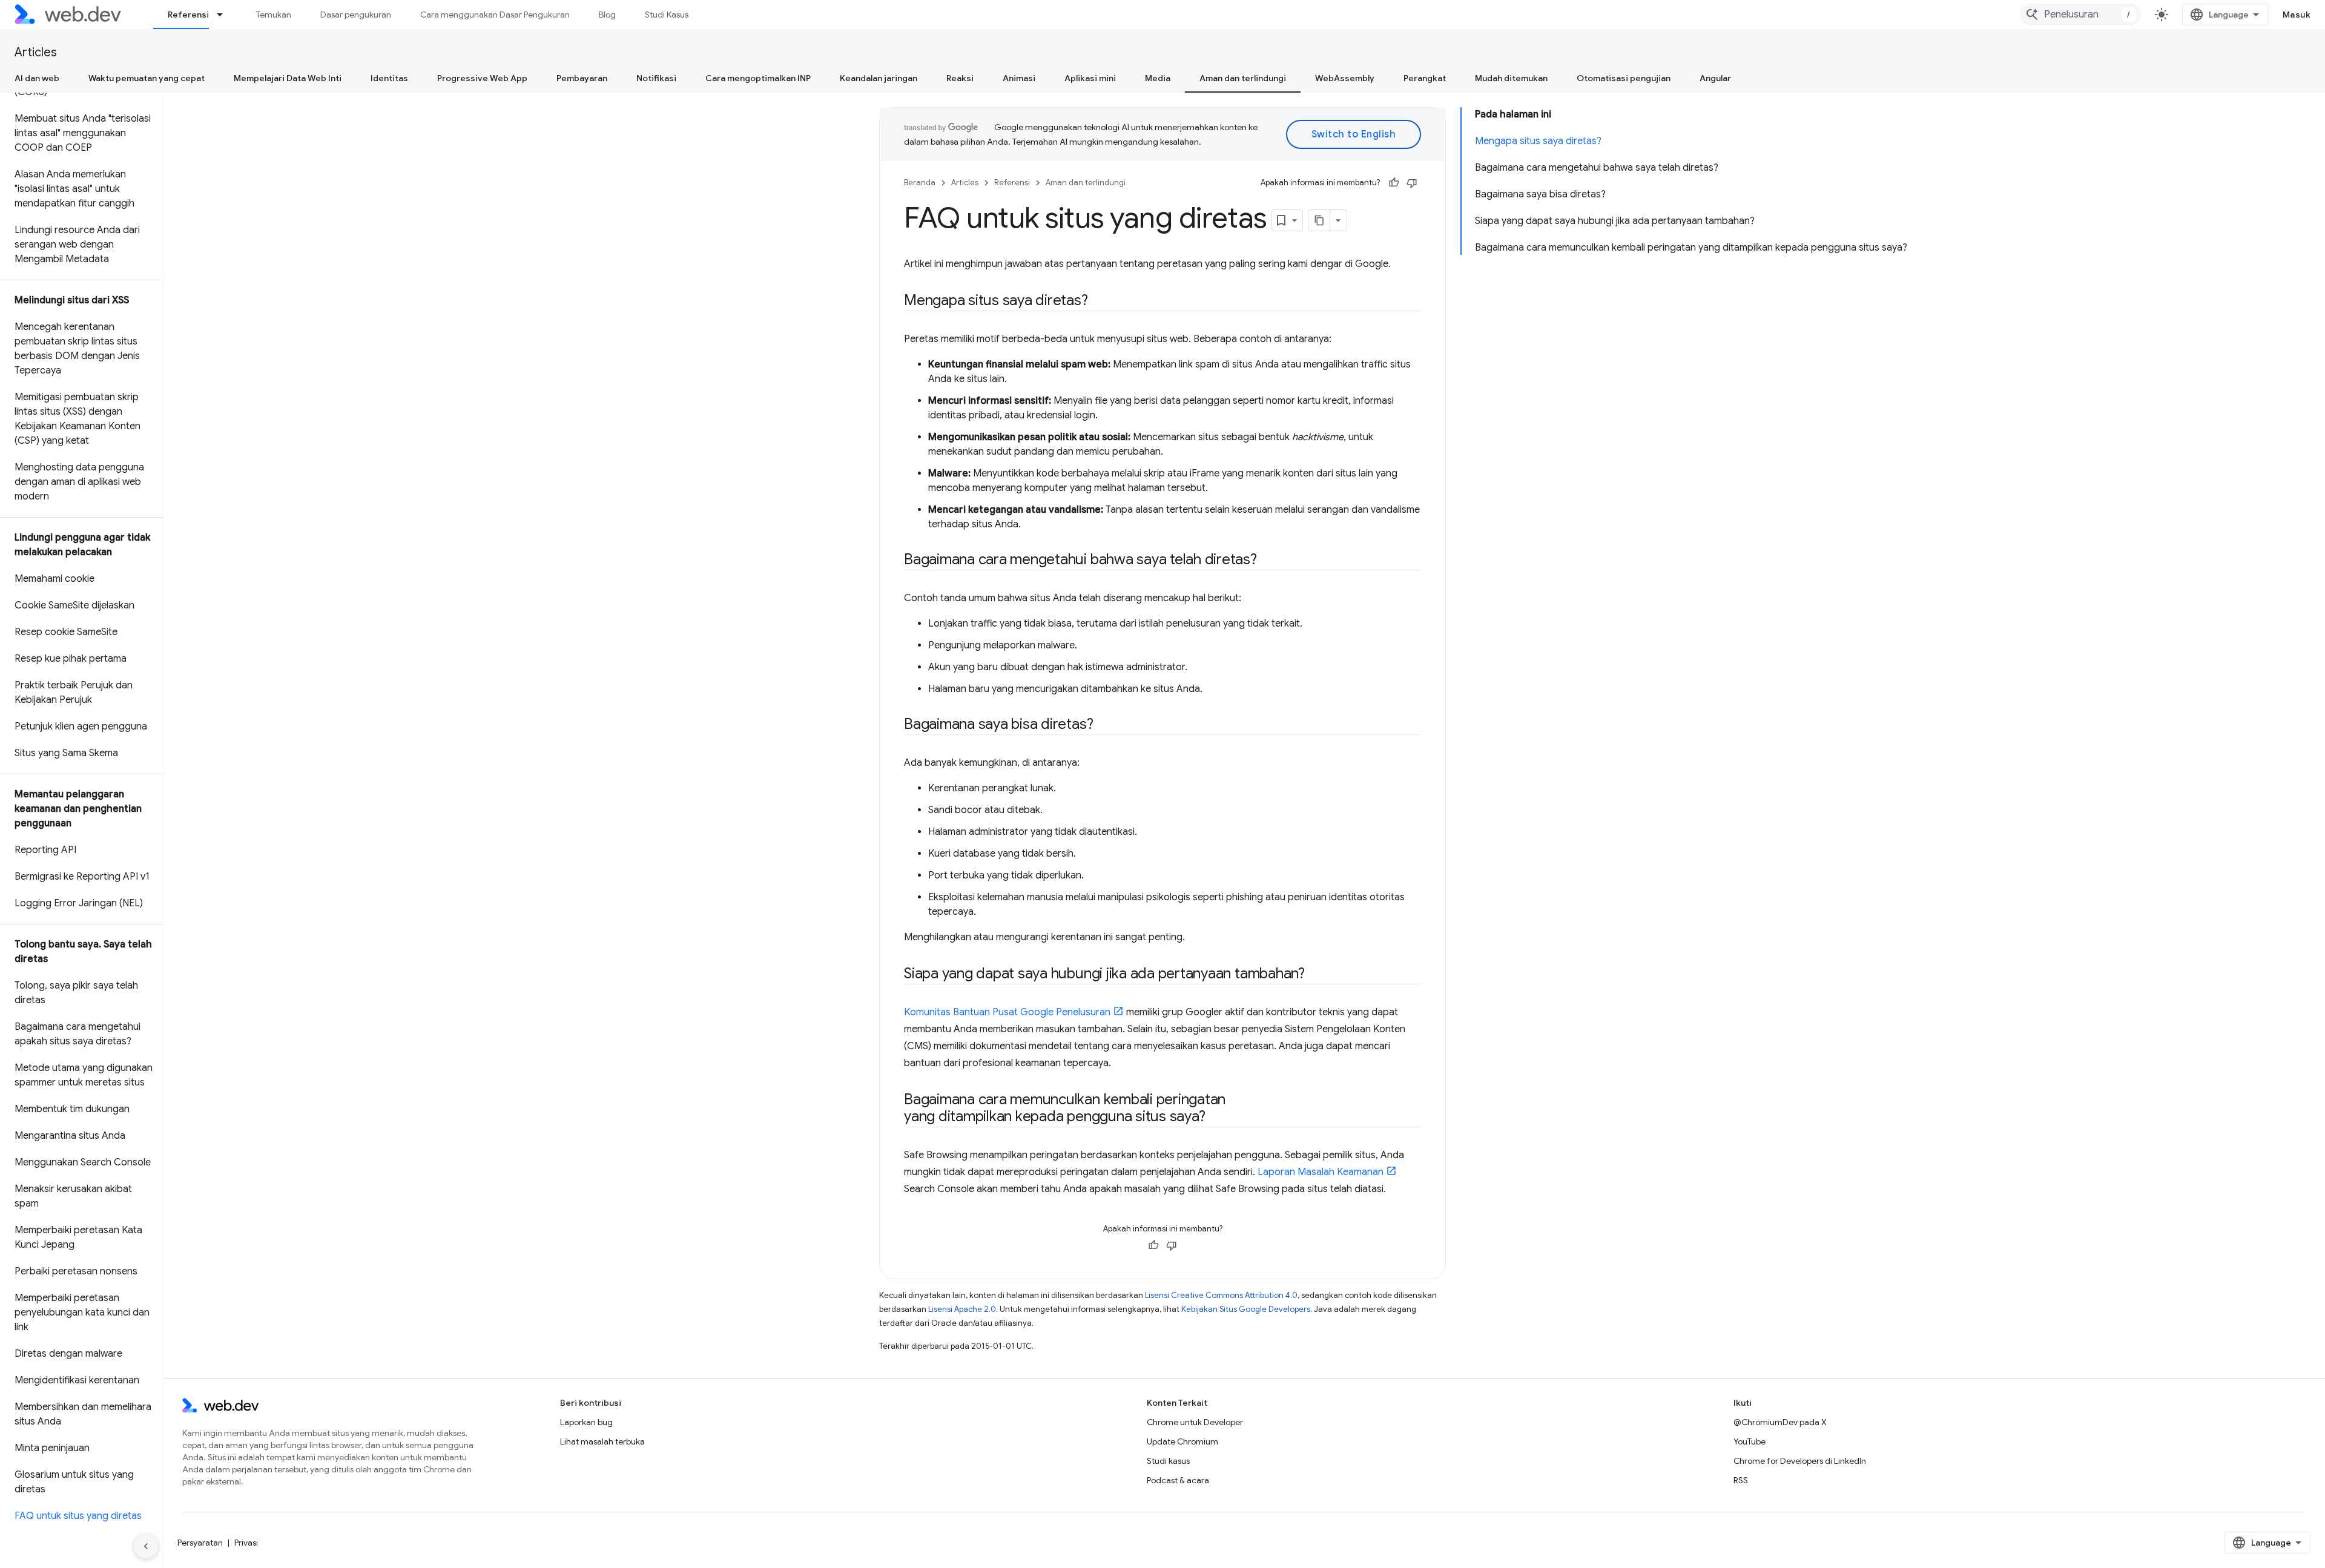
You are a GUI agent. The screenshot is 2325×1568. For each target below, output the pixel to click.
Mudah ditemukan (1511, 78)
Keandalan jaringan (879, 78)
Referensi (188, 15)
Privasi (246, 1543)
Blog (607, 15)
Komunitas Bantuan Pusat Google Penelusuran (1007, 1012)
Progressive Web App (482, 78)
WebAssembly (1345, 78)
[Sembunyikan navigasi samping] (146, 1546)
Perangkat (1425, 78)
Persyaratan (200, 1543)
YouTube (1750, 1441)
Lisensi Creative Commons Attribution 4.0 (1221, 1295)
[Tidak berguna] (1412, 183)
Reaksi (960, 78)
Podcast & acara (1178, 1480)
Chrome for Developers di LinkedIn (1800, 1461)
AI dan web (37, 78)
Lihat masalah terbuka (602, 1441)
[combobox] (2080, 15)
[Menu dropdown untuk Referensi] (225, 15)
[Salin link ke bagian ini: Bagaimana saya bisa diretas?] (1104, 725)
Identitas (389, 78)
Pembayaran (582, 78)
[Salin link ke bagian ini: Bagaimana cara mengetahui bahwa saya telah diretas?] (1268, 561)
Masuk (2297, 15)
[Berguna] (1394, 183)
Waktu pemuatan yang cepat (147, 78)
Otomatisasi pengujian (1624, 78)
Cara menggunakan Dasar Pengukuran (495, 15)
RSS (1741, 1480)
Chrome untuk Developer (1195, 1422)
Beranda (920, 183)
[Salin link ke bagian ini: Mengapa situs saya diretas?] (1099, 301)
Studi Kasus (667, 15)
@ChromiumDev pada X (1780, 1422)
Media (1158, 78)
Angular (1715, 78)
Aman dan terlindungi (1243, 78)
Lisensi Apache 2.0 (962, 1309)
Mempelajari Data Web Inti (288, 78)
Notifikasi (656, 78)
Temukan (274, 15)
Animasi (1019, 78)
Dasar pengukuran (356, 15)
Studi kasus (1168, 1461)
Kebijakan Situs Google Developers (1246, 1309)
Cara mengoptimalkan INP (758, 78)
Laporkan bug (586, 1422)
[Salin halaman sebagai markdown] (1319, 220)
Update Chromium (1182, 1441)
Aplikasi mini (1090, 78)
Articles (36, 52)
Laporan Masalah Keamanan (1321, 1172)
